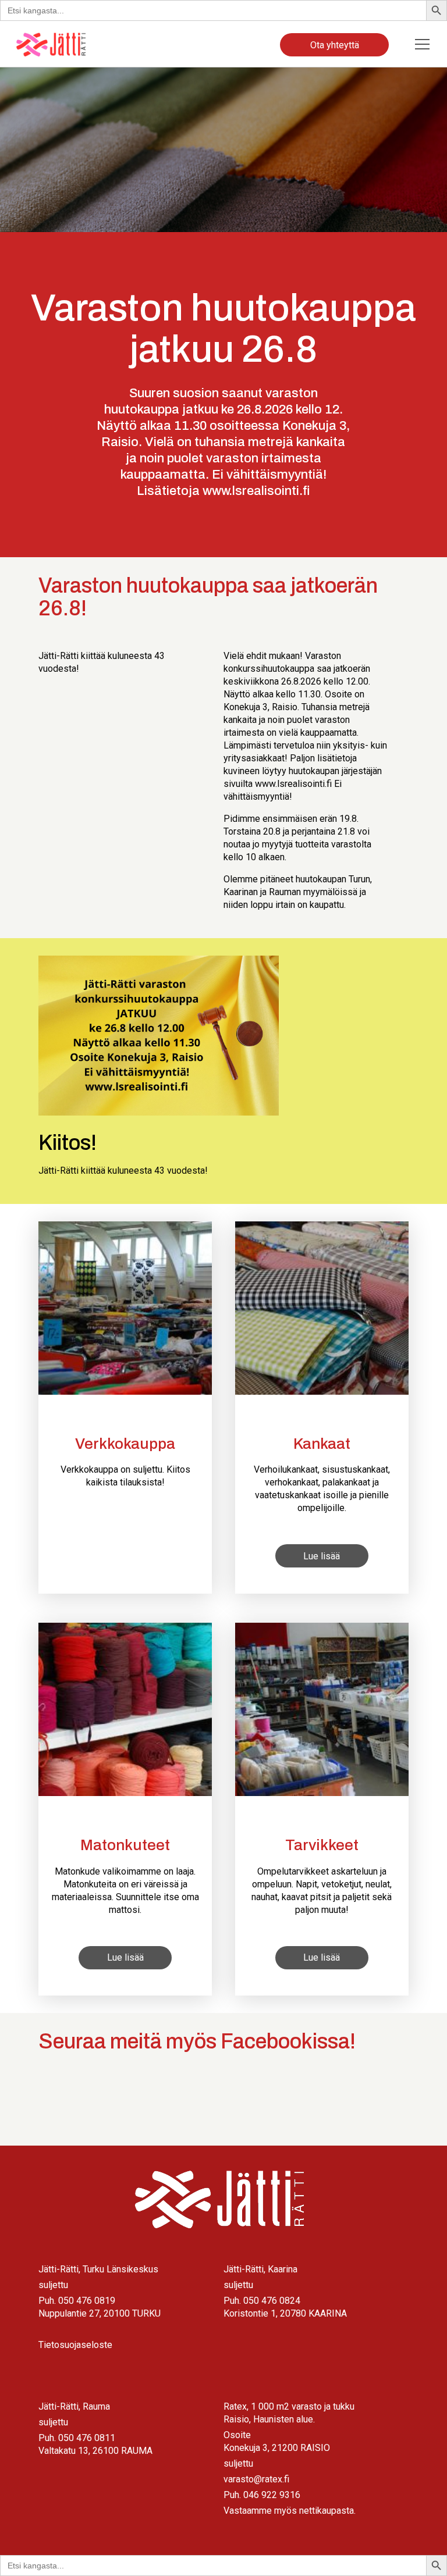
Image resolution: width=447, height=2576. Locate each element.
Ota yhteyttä (335, 45)
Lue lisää (322, 1556)
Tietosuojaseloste (75, 2345)
